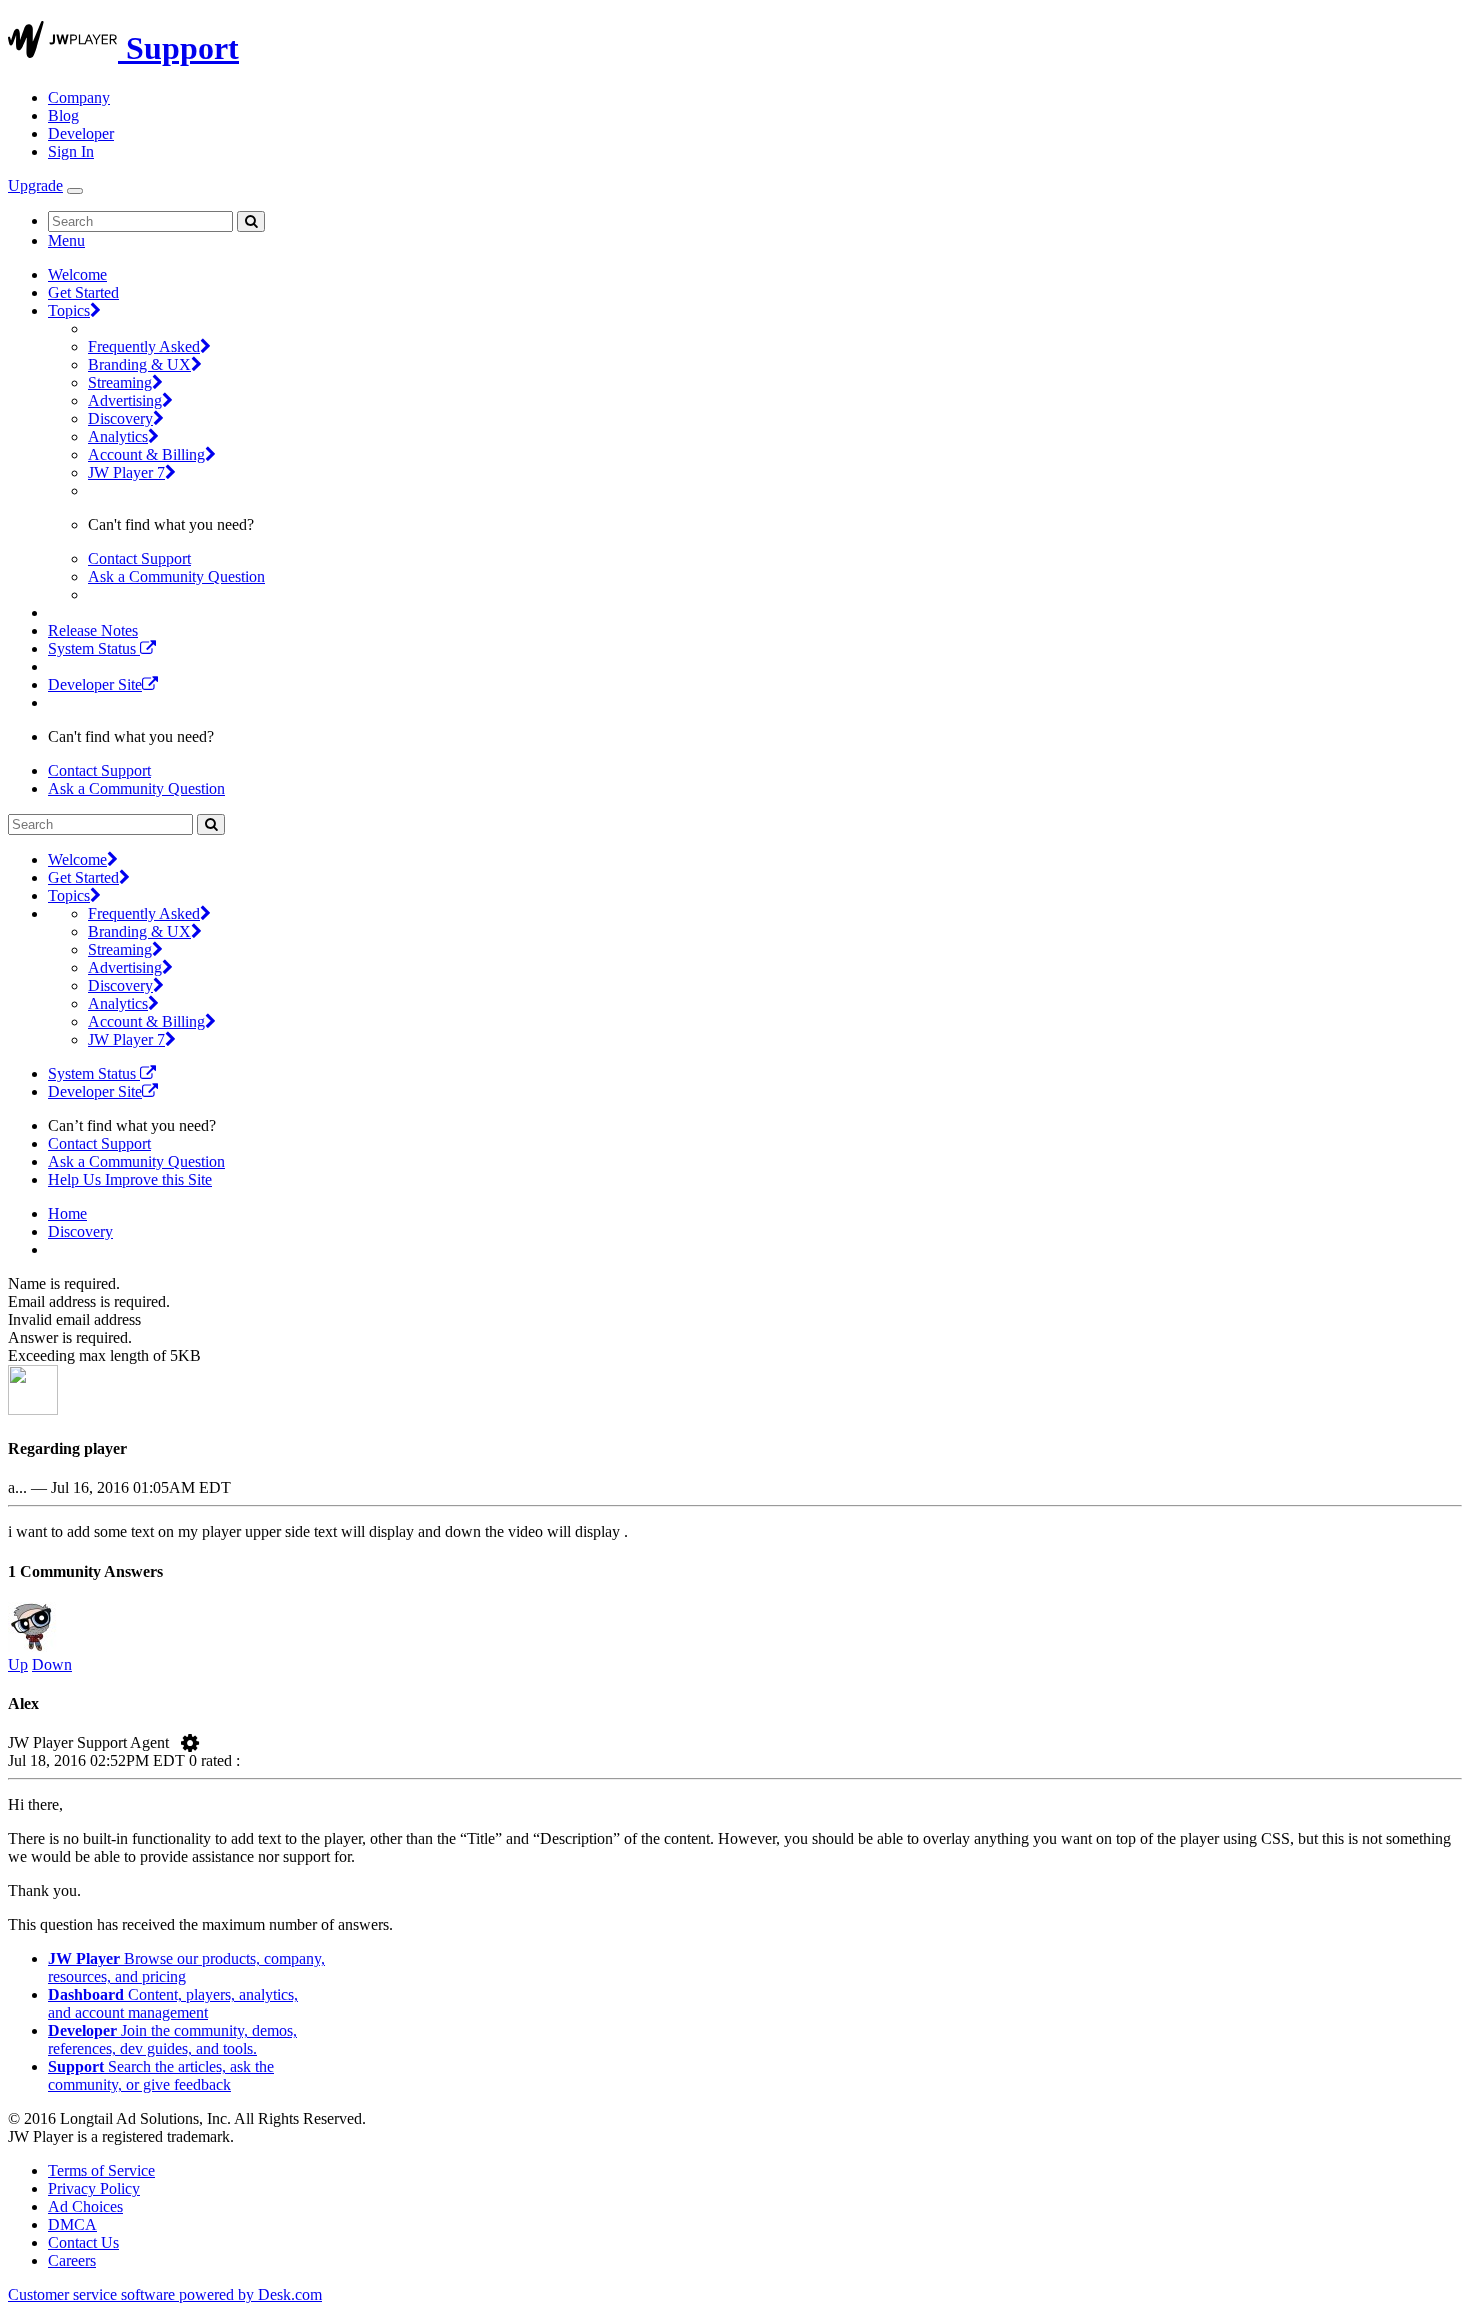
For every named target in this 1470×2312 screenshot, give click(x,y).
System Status (94, 648)
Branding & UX (139, 364)
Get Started (83, 292)
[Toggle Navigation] (75, 191)
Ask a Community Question (176, 576)
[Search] (251, 221)
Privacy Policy (94, 2188)
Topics (69, 310)
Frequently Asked (144, 346)
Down (52, 1664)
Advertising (125, 400)
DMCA (72, 2224)
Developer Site (95, 684)
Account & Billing (146, 454)
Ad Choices (85, 2206)
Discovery (120, 418)
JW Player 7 (126, 472)
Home (67, 1213)
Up (18, 1664)
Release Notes (93, 630)
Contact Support (139, 558)
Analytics (118, 436)
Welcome (77, 274)
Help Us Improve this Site (130, 1179)
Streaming (120, 382)
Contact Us (83, 2242)
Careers (72, 2260)
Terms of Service (101, 2170)
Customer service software (165, 2294)
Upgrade (35, 185)
